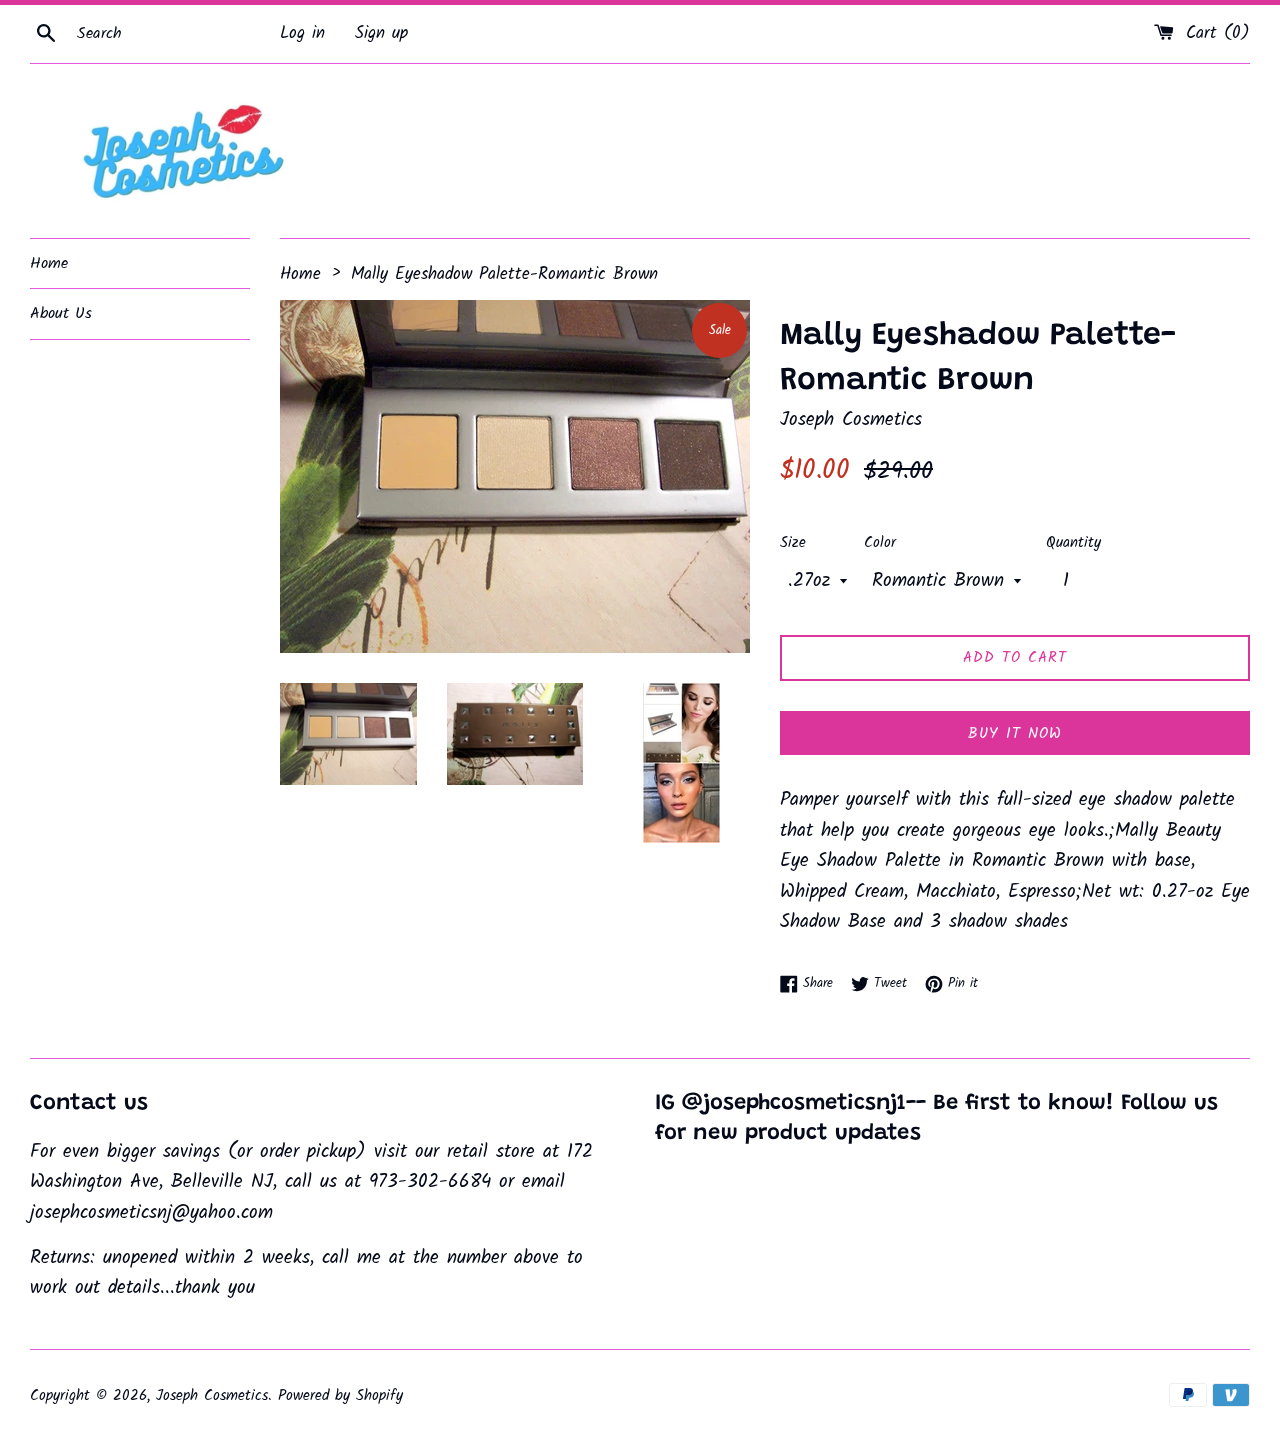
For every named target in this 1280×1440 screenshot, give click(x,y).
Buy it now (1015, 734)
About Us (61, 313)
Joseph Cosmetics (212, 1396)
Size (793, 543)
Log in (302, 33)
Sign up (381, 33)
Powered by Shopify (340, 1396)
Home (49, 263)
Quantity (1073, 543)
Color (880, 543)
